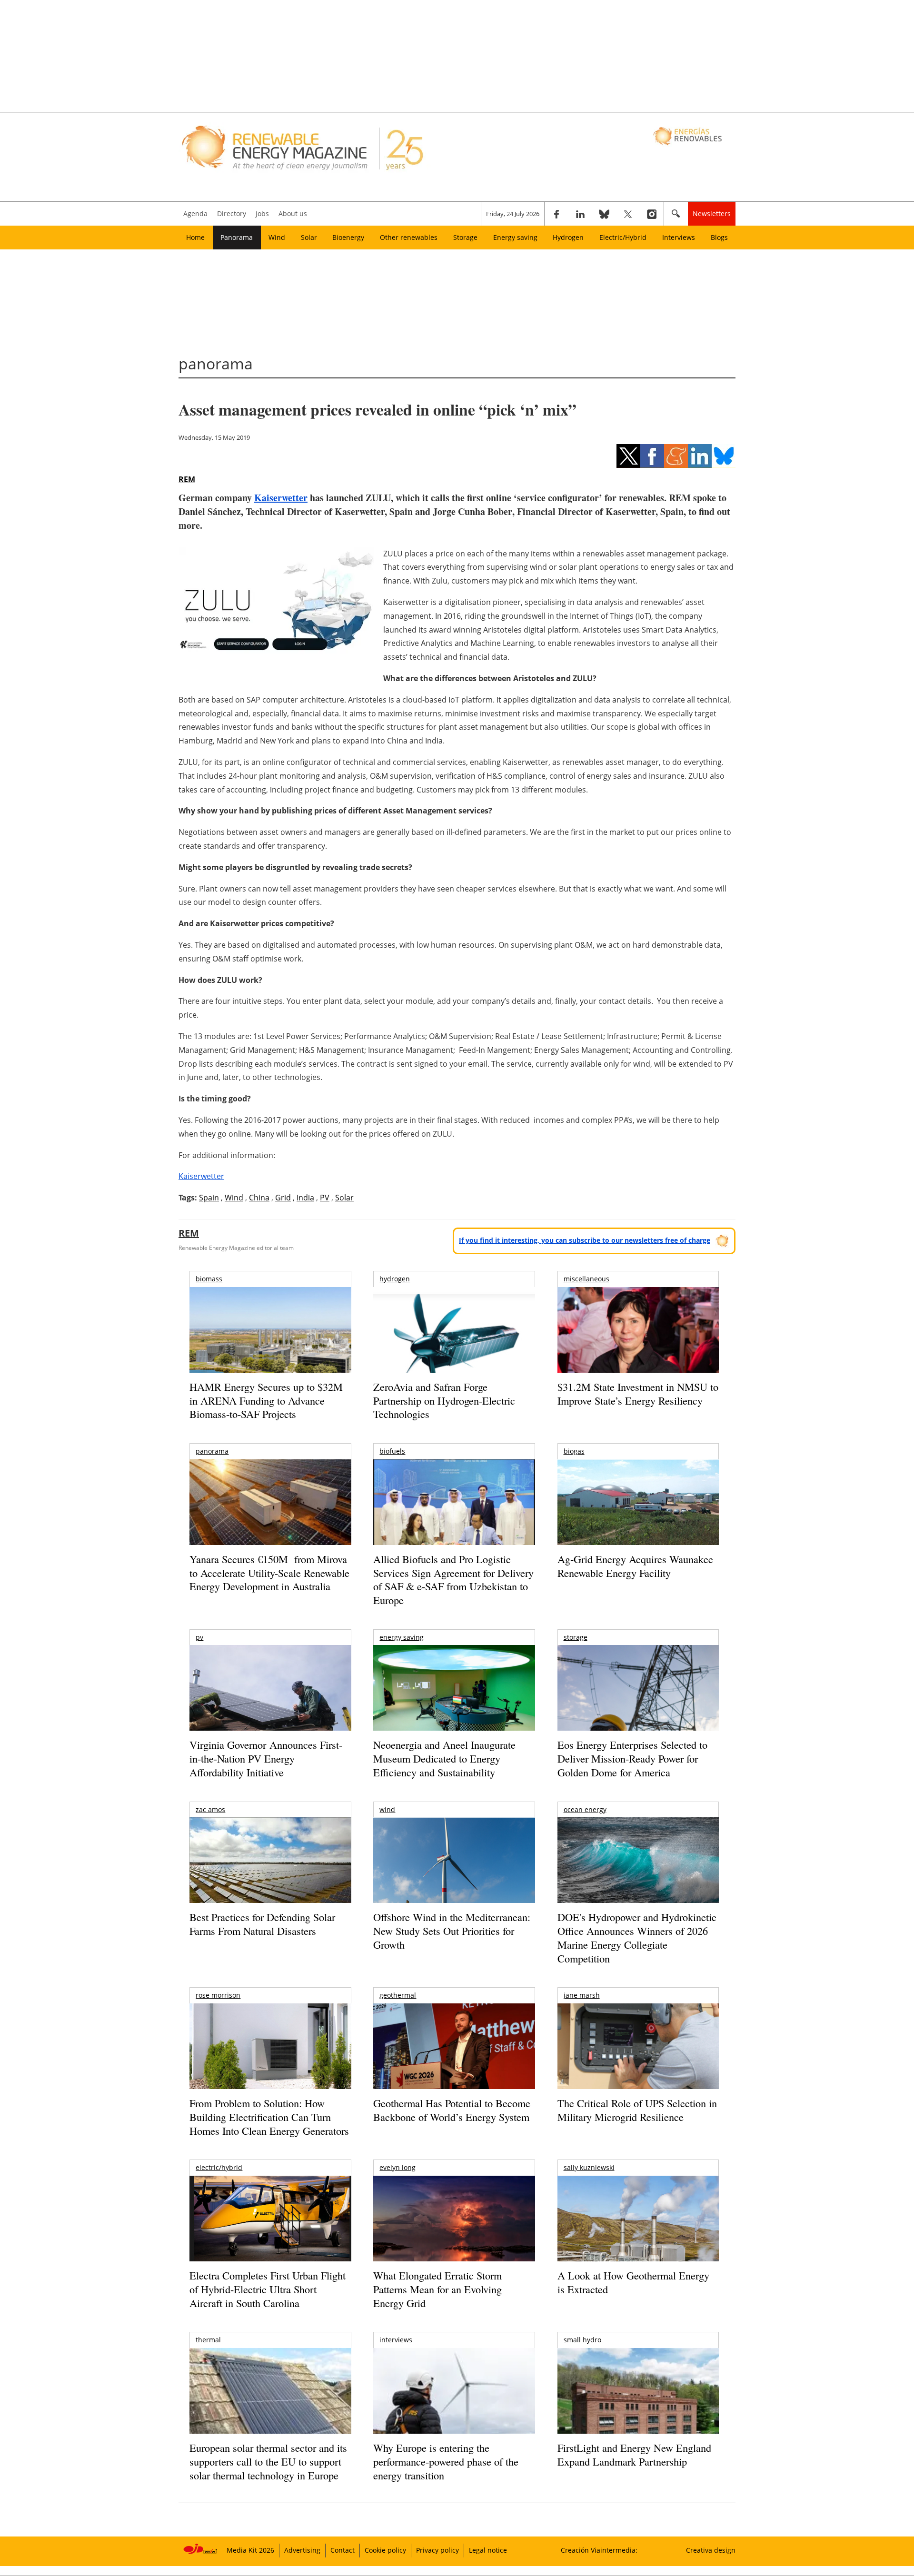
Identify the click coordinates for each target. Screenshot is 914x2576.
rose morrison (218, 1995)
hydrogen (395, 1279)
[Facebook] (556, 214)
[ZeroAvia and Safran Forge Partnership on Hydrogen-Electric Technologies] (454, 1346)
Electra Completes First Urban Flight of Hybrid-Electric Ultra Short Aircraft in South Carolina (268, 2289)
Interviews (679, 237)
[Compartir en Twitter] (628, 456)
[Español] (689, 136)
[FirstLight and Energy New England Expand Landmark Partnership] (638, 2413)
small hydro (582, 2340)
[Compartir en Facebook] (652, 456)
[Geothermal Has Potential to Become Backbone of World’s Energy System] (454, 2059)
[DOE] (638, 1873)
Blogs (719, 237)
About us (293, 213)
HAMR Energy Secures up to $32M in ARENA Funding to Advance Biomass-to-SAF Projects (266, 1400)
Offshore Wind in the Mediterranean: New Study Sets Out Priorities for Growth (452, 1931)
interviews (396, 2340)
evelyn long (397, 2167)
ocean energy (585, 1809)
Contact (343, 2550)
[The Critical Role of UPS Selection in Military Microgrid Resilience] (638, 2059)
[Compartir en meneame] (676, 456)
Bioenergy (348, 237)
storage (576, 1637)
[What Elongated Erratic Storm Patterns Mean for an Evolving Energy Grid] (454, 2223)
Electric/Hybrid (623, 237)
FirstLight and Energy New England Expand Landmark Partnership (634, 2455)
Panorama (237, 237)
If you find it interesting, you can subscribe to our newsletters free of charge (585, 1240)
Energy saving (515, 237)
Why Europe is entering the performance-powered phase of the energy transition (446, 2461)
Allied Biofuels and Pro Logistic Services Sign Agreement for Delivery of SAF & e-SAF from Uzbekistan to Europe (453, 1580)
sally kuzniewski (589, 2167)
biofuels (392, 1451)
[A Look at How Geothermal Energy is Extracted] (638, 2237)
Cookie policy (385, 2550)
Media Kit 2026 (250, 2550)
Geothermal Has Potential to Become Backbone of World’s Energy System (452, 2110)
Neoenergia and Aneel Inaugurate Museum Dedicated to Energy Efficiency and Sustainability (444, 1758)
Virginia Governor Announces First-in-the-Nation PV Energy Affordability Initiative (266, 1758)
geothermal (398, 1995)
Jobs (262, 213)
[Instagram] (652, 214)
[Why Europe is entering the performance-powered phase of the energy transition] (454, 2404)
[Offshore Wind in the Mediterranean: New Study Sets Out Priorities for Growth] (454, 1880)
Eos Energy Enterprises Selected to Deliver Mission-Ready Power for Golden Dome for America (632, 1758)
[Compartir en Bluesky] (724, 456)
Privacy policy (437, 2550)
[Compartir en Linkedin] (700, 456)
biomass (209, 1279)
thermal (208, 2340)
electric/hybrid (219, 2167)
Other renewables (409, 237)
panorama (212, 1451)
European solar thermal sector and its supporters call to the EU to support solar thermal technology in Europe (268, 2461)
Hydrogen (568, 237)
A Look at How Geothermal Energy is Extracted (633, 2282)
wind (387, 1809)
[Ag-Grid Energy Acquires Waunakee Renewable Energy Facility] (638, 1505)
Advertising (302, 2550)
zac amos (210, 1809)
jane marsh (582, 1995)
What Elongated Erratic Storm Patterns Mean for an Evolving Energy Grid (437, 2289)
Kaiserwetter (281, 498)
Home (195, 237)
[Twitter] (628, 214)
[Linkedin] (580, 214)
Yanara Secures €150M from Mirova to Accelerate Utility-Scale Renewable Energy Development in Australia (269, 1573)
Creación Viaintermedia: (599, 2550)
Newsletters (712, 213)
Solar (309, 237)
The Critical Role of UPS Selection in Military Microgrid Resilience (637, 2110)
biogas (574, 1451)
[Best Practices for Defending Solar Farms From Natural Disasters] (270, 1873)
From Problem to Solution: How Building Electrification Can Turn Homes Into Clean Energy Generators (269, 2117)
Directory (232, 213)
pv (199, 1637)
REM (187, 479)
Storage (465, 237)
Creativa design (711, 2550)
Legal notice (488, 2550)
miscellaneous (586, 1279)
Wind (277, 237)
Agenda (195, 213)
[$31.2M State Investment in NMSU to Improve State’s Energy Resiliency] (638, 1345)
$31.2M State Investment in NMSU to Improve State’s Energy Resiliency (638, 1394)
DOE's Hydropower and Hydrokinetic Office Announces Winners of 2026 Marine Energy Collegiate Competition (637, 1937)
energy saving (402, 1637)
